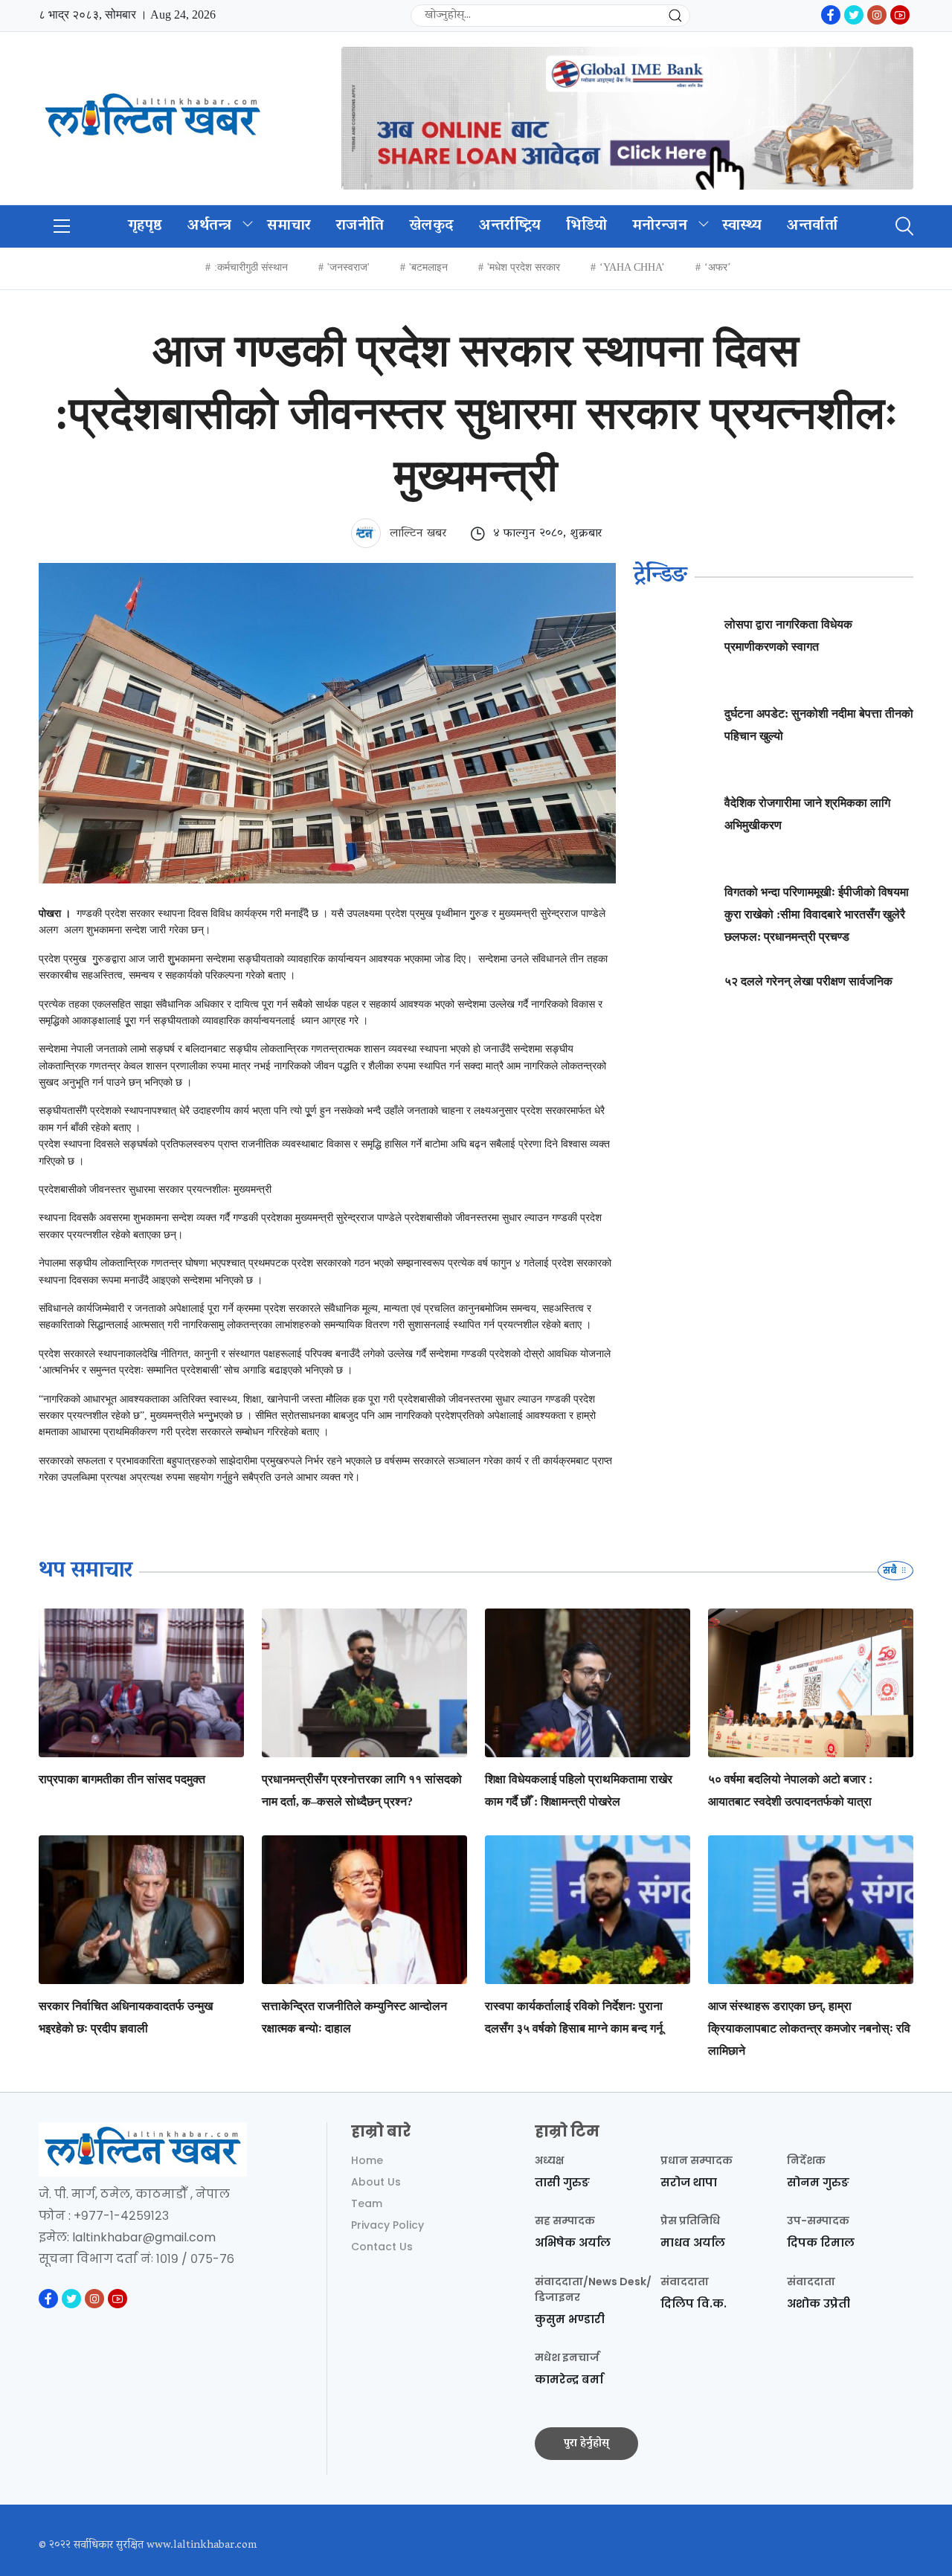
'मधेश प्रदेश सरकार (524, 267)
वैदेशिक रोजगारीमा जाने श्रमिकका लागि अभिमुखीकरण (807, 814)
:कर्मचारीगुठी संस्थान (251, 267)
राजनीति (360, 226)
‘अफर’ (718, 267)
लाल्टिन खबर (416, 534)
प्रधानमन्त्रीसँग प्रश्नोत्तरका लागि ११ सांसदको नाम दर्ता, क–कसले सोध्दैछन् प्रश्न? (362, 1790)
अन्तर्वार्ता (812, 226)
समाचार (289, 226)
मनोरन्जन (660, 226)
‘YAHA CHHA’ (632, 267)
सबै (891, 1570)
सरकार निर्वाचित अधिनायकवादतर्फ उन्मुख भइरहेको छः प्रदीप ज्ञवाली (126, 2017)
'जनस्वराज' (348, 267)
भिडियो (586, 226)
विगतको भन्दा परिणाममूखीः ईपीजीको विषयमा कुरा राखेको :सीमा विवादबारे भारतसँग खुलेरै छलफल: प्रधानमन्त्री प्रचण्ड (817, 914)
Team (367, 2203)
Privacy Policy (387, 2225)
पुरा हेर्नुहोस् (586, 2444)
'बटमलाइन (428, 267)
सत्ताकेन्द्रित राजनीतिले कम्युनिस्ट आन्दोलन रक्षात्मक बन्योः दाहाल (354, 2017)
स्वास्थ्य (742, 226)
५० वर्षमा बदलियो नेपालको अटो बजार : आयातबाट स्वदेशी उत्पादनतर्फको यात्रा (790, 1790)
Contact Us (382, 2247)
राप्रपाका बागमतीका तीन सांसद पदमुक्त (122, 1779)
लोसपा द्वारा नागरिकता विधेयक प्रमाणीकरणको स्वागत (788, 635)
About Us (376, 2182)
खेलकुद (431, 226)
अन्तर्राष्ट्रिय (510, 226)
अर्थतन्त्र (210, 226)
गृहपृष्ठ (145, 226)
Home (367, 2160)
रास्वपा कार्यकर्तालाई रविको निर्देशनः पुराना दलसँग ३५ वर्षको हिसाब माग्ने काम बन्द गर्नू (574, 2017)
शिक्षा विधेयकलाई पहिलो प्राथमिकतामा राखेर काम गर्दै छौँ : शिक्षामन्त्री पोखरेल (579, 1790)
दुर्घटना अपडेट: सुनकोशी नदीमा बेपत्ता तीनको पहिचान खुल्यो (819, 725)
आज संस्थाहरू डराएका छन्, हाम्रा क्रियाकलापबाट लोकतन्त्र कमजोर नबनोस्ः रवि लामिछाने (809, 2028)
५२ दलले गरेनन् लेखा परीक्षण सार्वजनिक (808, 981)
